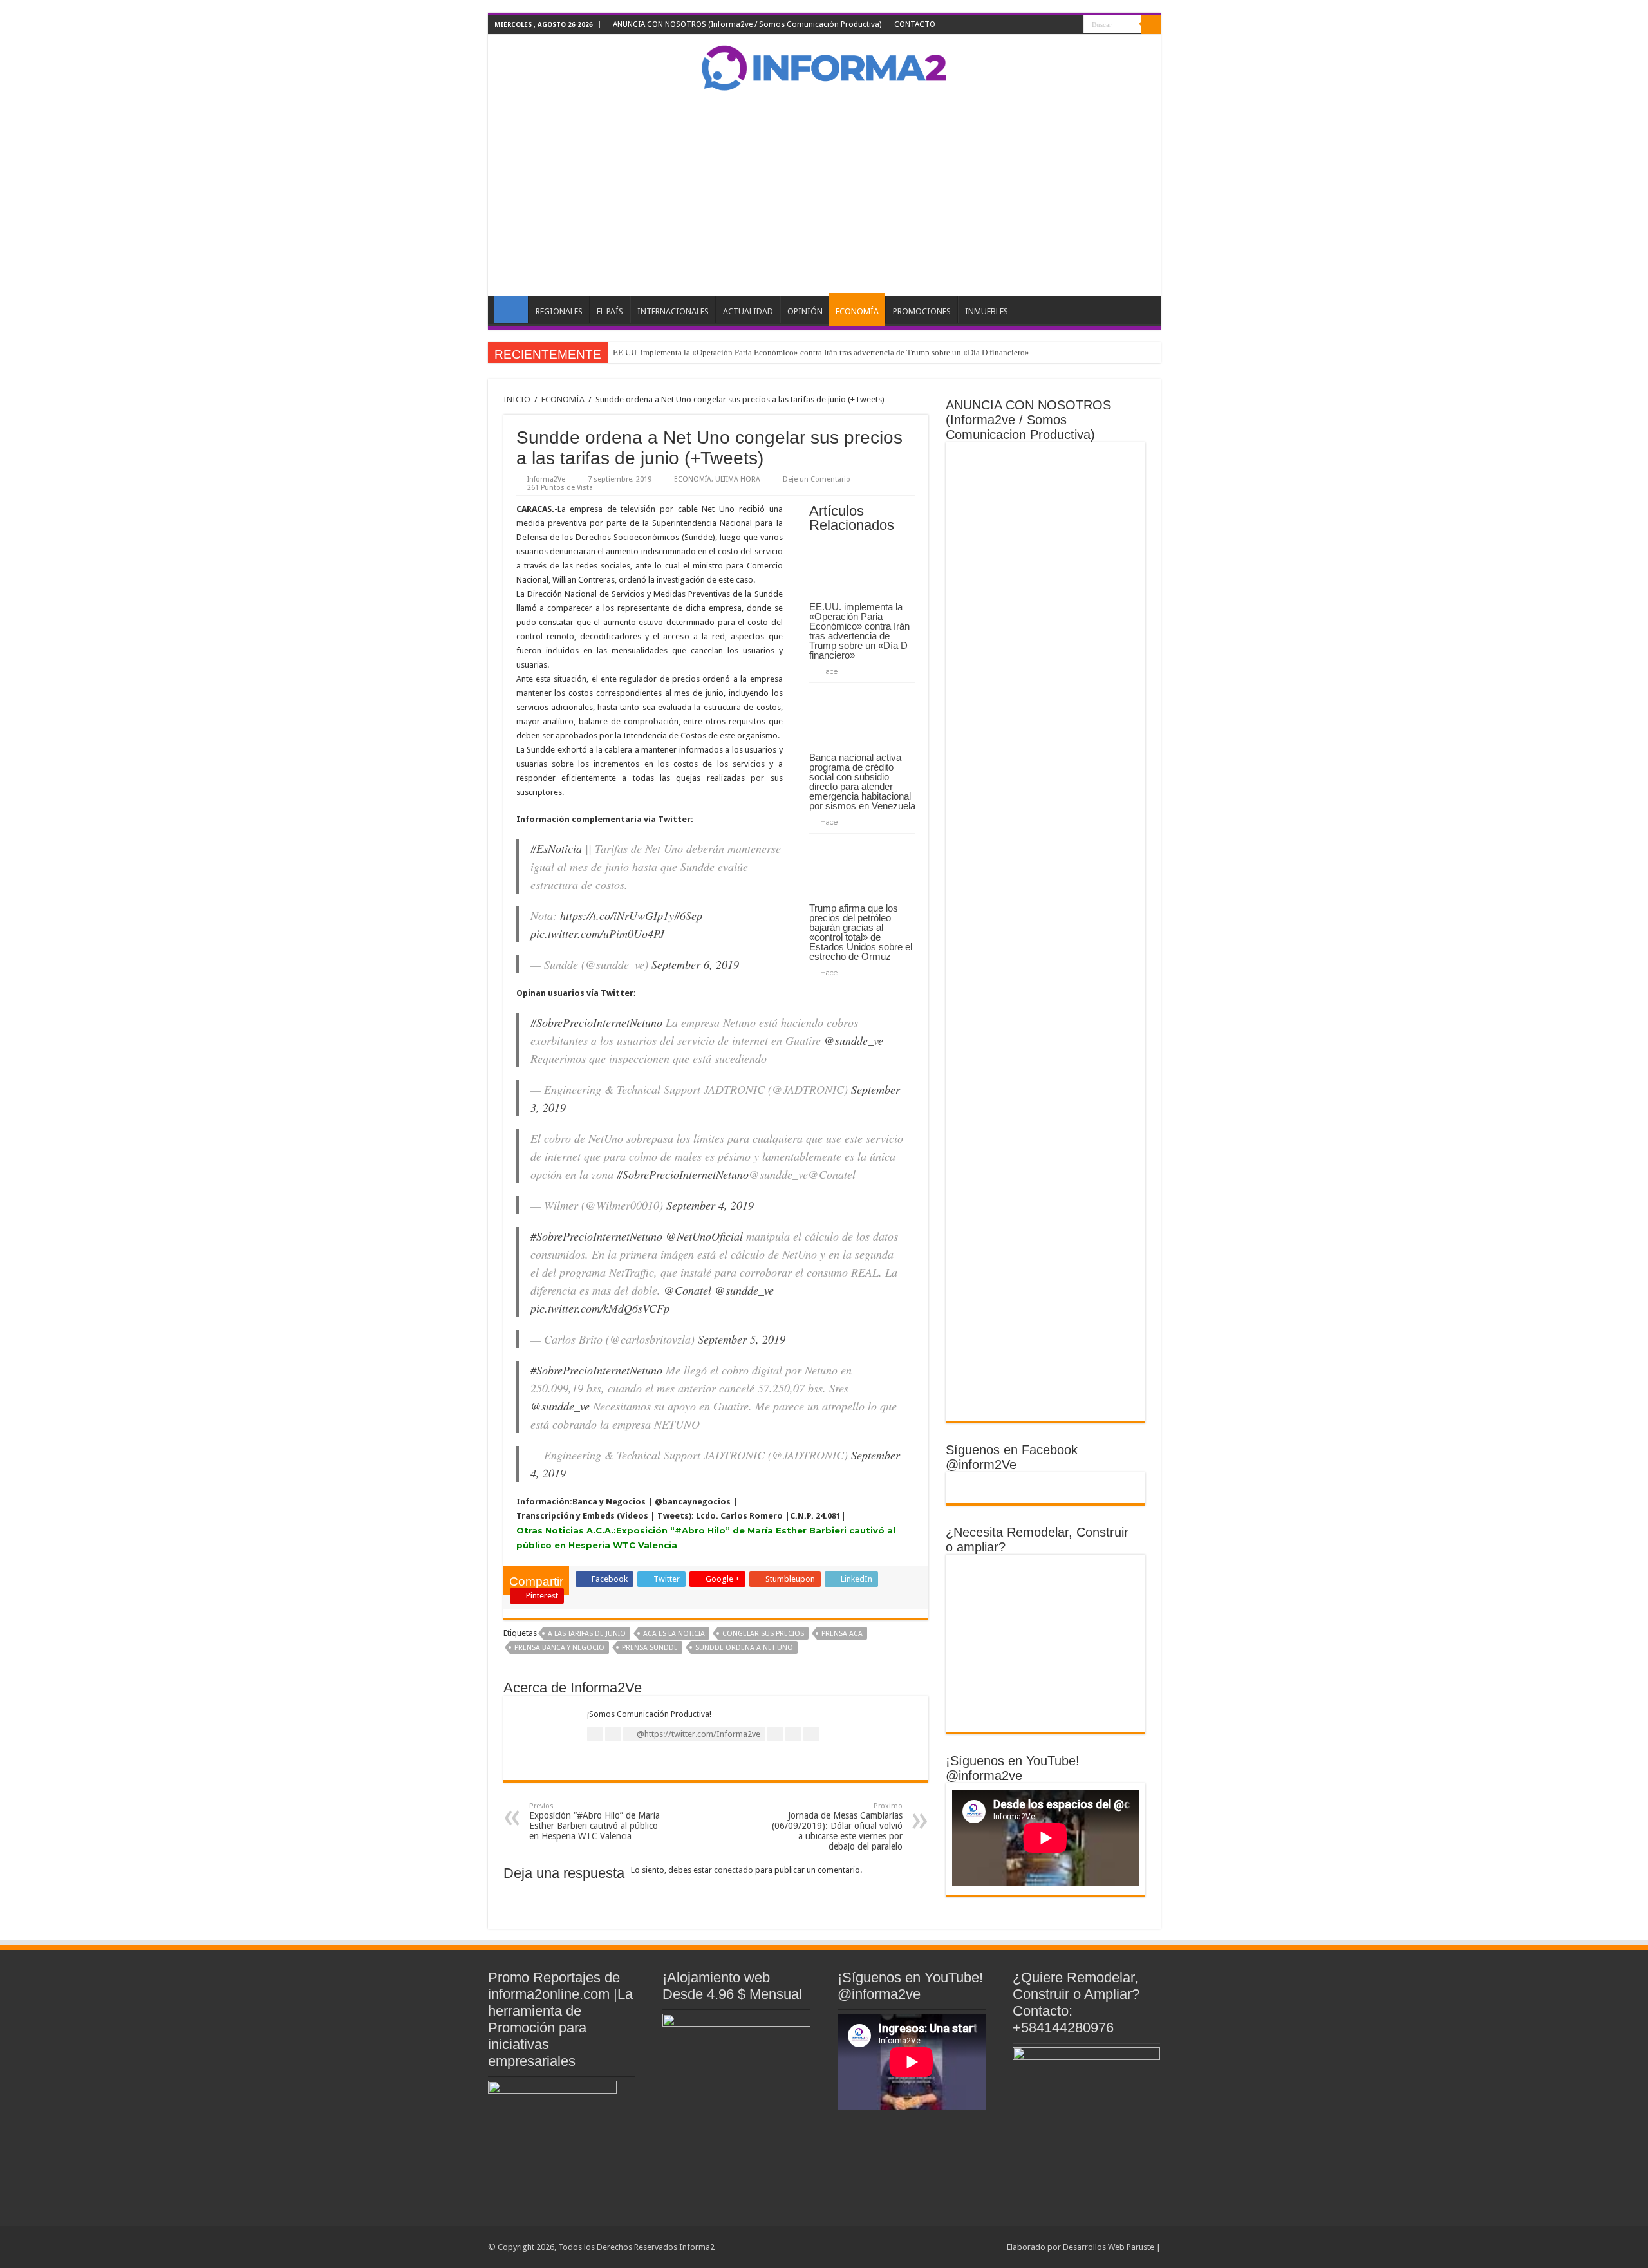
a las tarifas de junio (587, 1634)
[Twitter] (1037, 25)
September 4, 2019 (710, 1205)
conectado (734, 1870)
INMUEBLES (987, 311)
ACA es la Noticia (674, 1634)
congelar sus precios (763, 1634)
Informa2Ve (546, 479)
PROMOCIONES (922, 311)
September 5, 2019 (742, 1339)
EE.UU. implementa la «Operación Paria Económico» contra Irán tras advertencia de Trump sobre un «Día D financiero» (821, 352)
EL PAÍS (610, 311)
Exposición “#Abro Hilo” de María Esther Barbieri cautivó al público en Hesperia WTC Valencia (595, 1822)
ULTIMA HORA (738, 479)
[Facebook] (1025, 25)
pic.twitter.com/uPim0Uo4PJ (597, 933)
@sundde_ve (854, 1040)
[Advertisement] (824, 193)
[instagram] (1074, 25)
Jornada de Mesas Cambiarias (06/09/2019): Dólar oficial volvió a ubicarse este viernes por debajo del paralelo (837, 1827)
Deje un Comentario (817, 479)
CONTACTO (915, 24)
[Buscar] (1151, 24)
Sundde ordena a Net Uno (744, 1648)
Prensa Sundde (650, 1648)
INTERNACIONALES (673, 311)
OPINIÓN (805, 311)
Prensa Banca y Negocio (559, 1648)
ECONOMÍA (857, 311)
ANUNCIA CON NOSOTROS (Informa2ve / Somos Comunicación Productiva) (747, 24)
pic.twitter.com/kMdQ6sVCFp (600, 1308)
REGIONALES (559, 311)
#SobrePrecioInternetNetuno (596, 1022)
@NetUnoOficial (704, 1236)
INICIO (511, 310)
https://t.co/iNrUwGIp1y (617, 915)
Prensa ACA (842, 1634)
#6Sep (688, 915)
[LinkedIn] (1050, 25)
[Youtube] (1062, 25)
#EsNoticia (556, 848)
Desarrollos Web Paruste (1109, 2247)
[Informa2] (824, 66)
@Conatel (688, 1290)
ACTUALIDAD (748, 311)
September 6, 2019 (695, 964)
